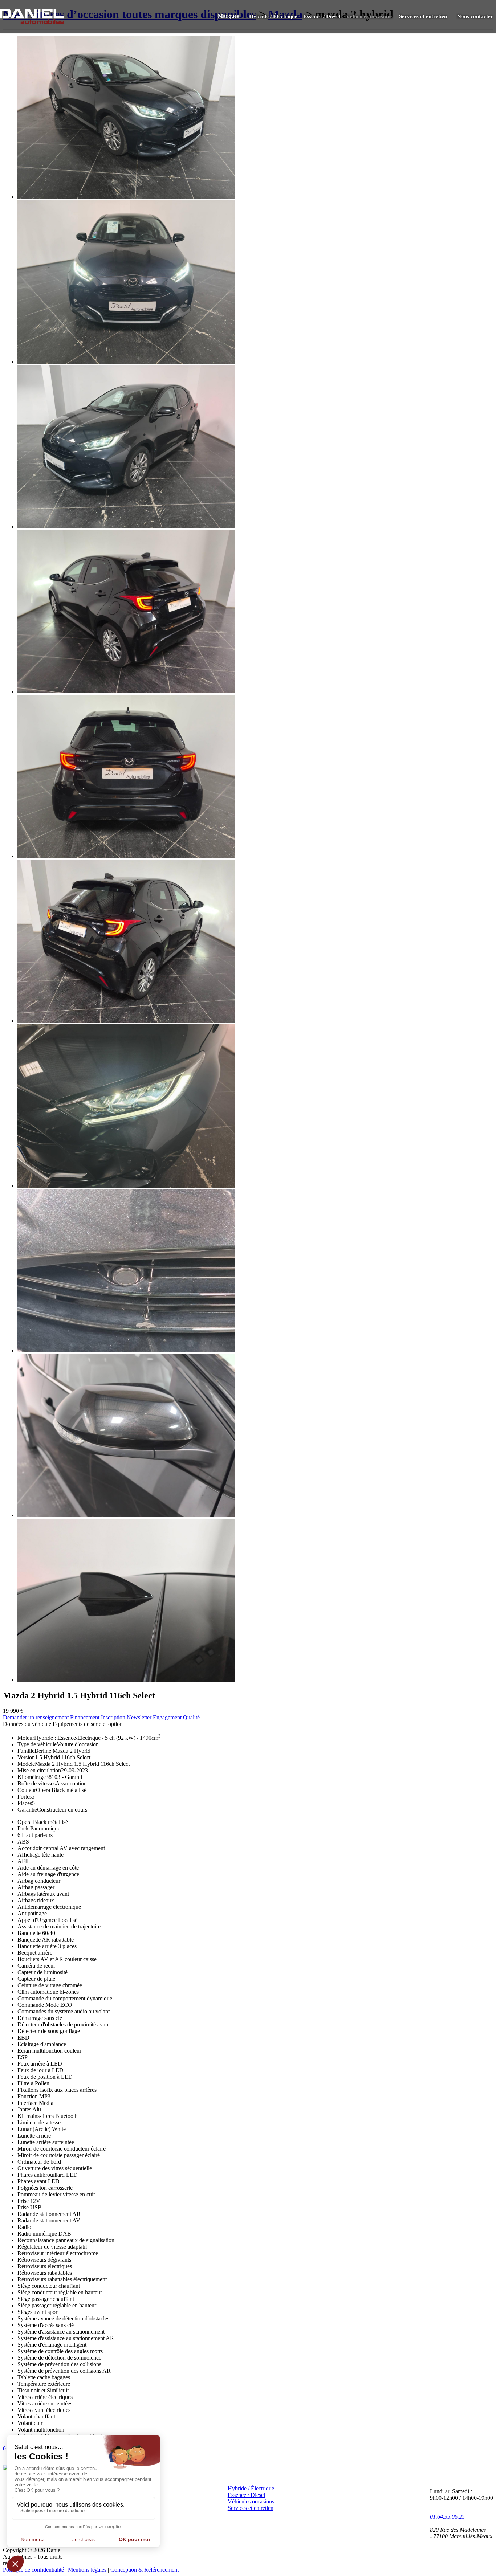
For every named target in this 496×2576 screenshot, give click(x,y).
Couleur (27, 1790)
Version (26, 1757)
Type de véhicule (37, 1744)
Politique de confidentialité (33, 2570)
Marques (228, 16)
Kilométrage (32, 1777)
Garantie (27, 1810)
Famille (26, 1751)
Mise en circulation (39, 1770)
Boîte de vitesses (36, 1783)
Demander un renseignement (36, 1717)
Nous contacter (475, 16)
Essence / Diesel (322, 16)
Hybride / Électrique (273, 16)
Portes (25, 1797)
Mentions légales (87, 2570)
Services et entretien (423, 16)
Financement (85, 1717)
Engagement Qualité (176, 1717)
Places (25, 1803)
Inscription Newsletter (126, 1717)
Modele (26, 1764)
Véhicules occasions (369, 16)
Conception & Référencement (145, 2570)
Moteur (26, 1738)
